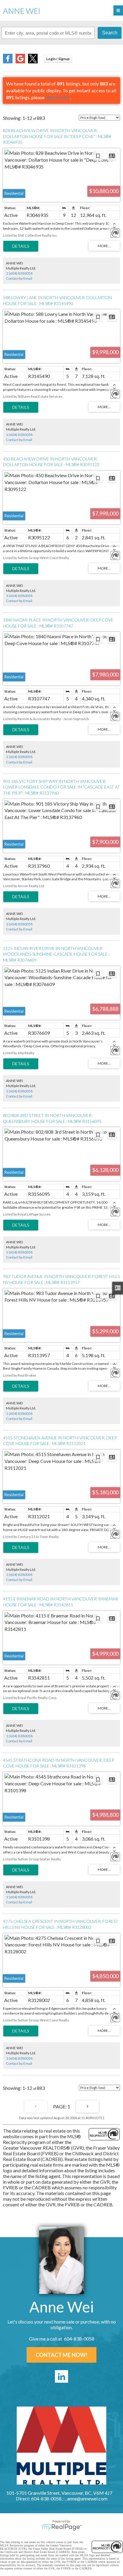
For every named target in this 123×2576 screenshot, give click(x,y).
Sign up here (58, 97)
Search (110, 33)
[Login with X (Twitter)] (33, 61)
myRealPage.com (62, 2527)
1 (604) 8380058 (19, 273)
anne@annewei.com (87, 2498)
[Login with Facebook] (8, 61)
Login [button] (58, 59)
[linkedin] (61, 2376)
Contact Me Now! (61, 2355)
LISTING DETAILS (21, 246)
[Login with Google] (20, 61)
